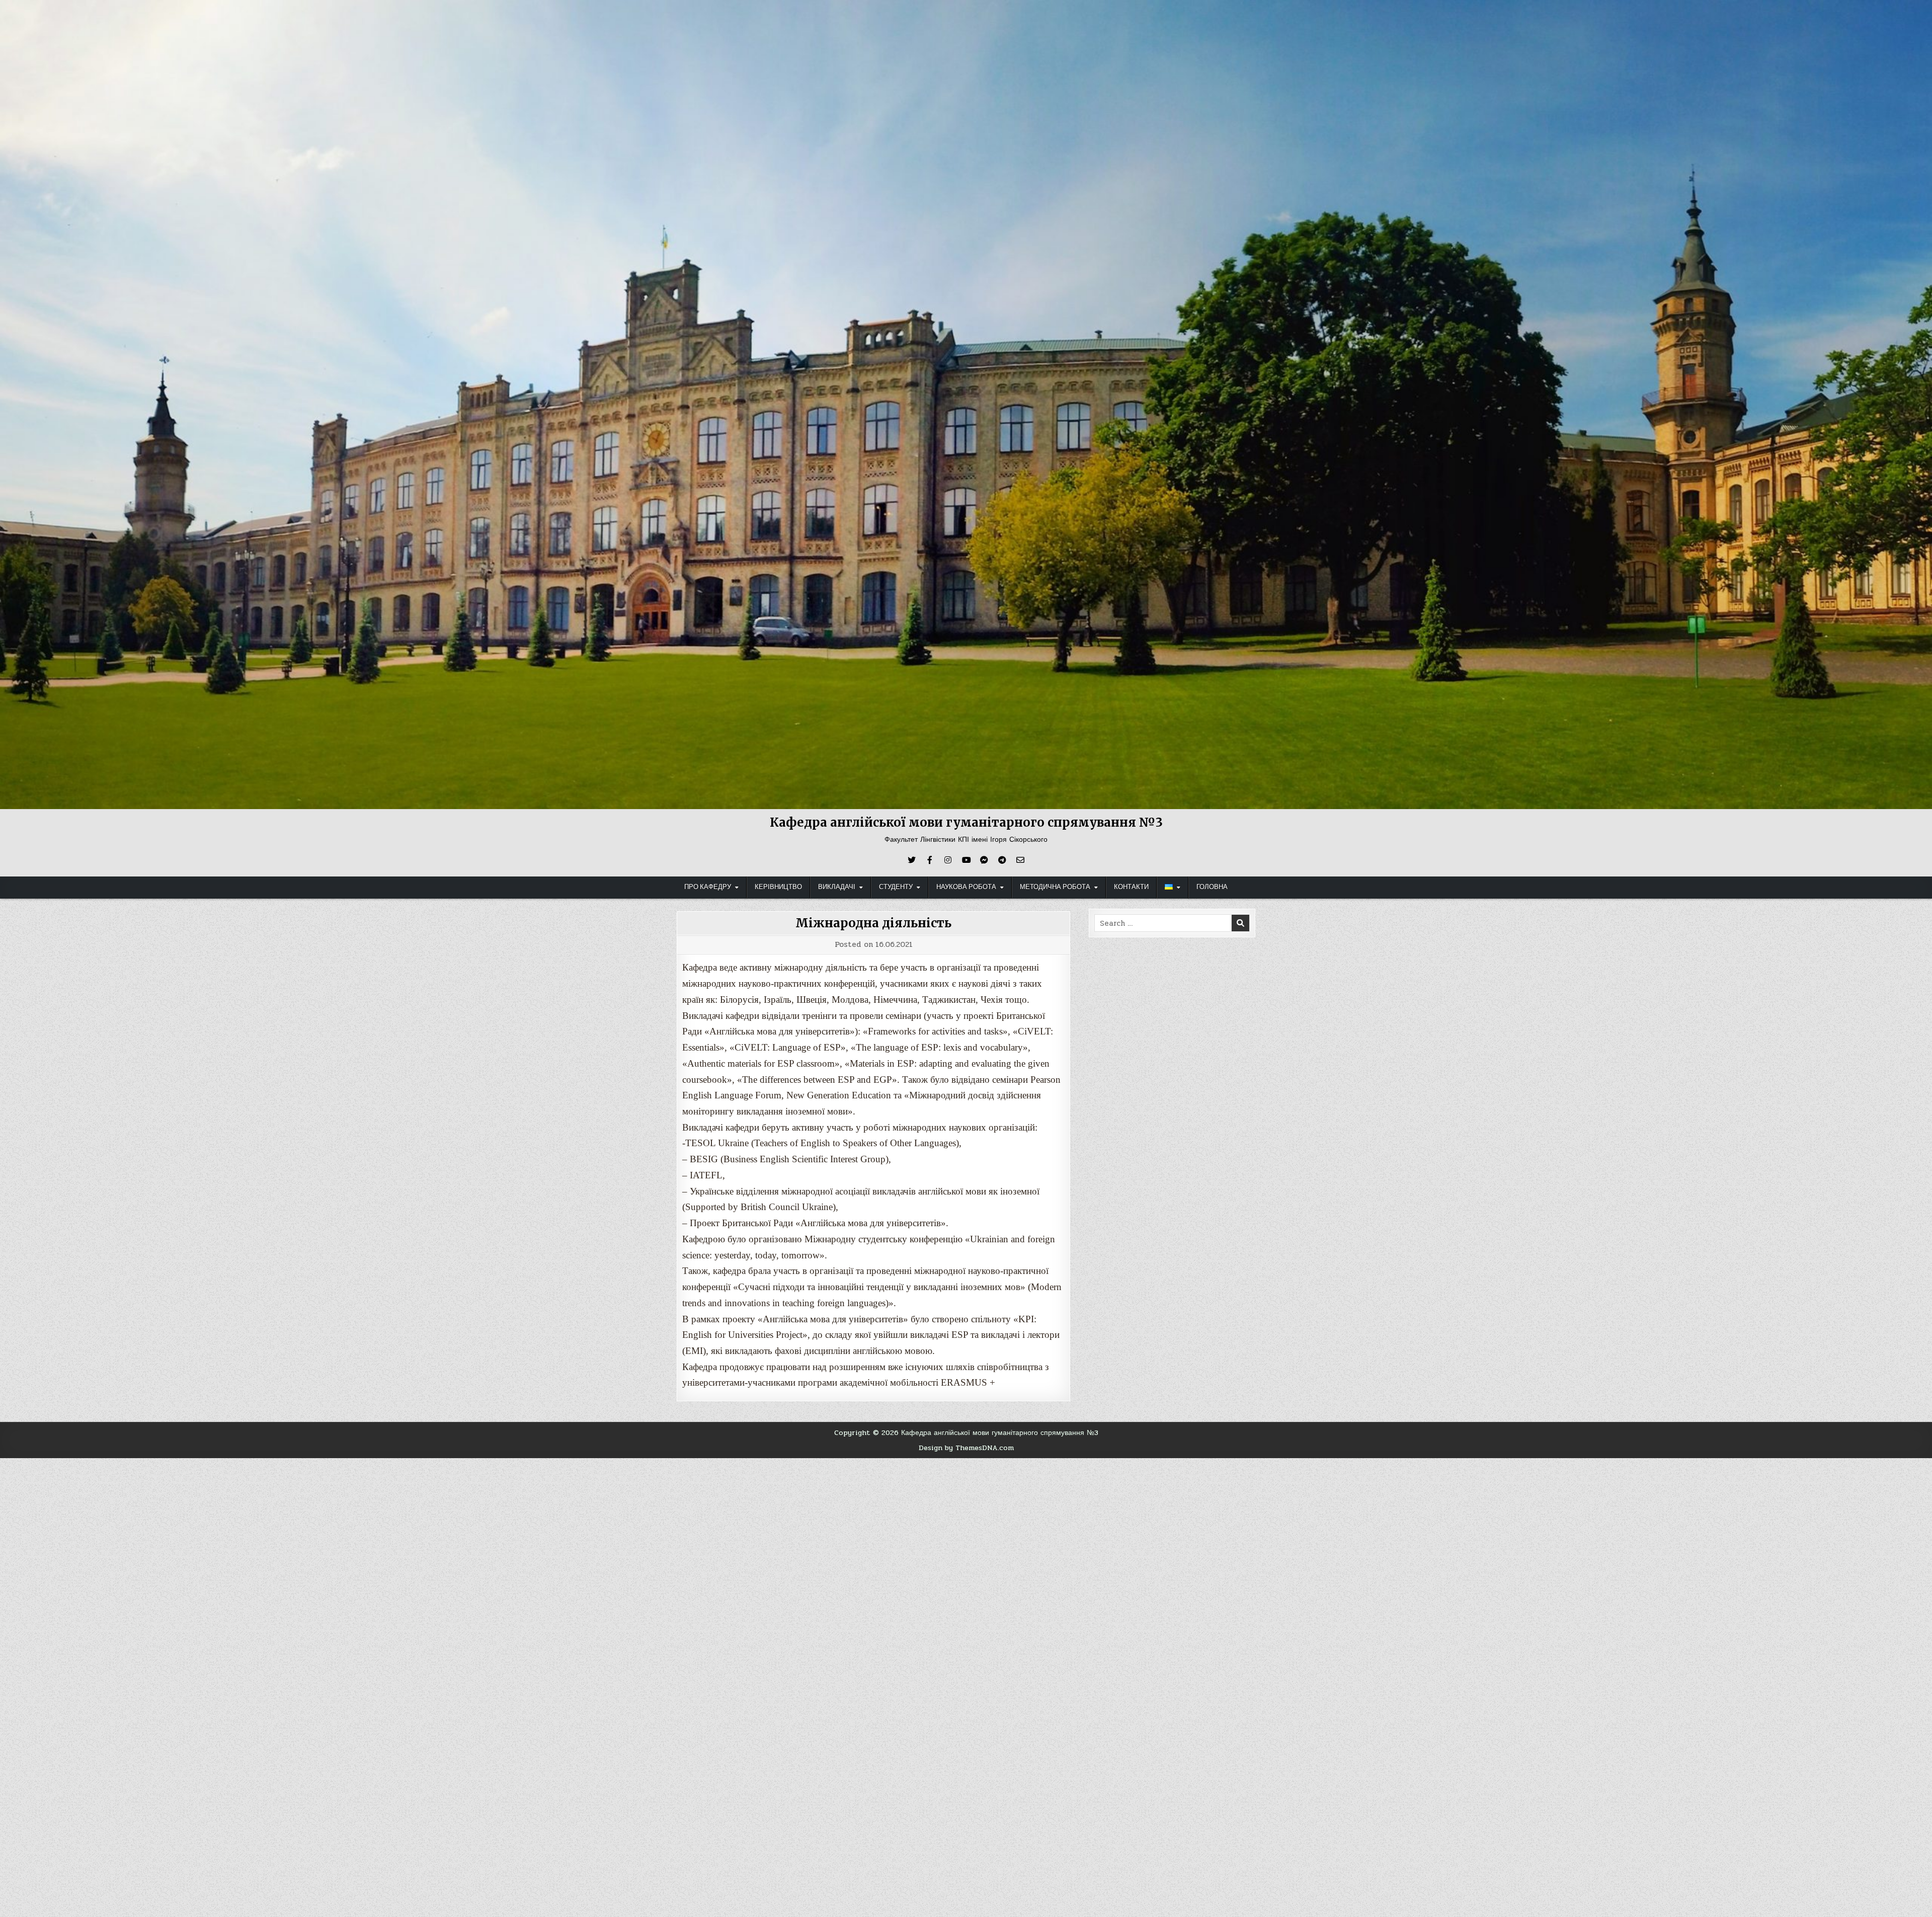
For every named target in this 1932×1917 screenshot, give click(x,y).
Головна (1212, 887)
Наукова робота (966, 887)
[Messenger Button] (984, 860)
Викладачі (837, 887)
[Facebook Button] (930, 860)
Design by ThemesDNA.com (966, 1448)
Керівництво (778, 887)
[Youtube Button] (966, 860)
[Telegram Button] (1002, 860)
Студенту (896, 887)
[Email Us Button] (1020, 860)
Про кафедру (708, 887)
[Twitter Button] (912, 860)
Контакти (1131, 887)
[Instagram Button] (948, 860)
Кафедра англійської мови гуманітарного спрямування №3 (966, 822)
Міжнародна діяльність (873, 923)
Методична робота (1055, 887)
